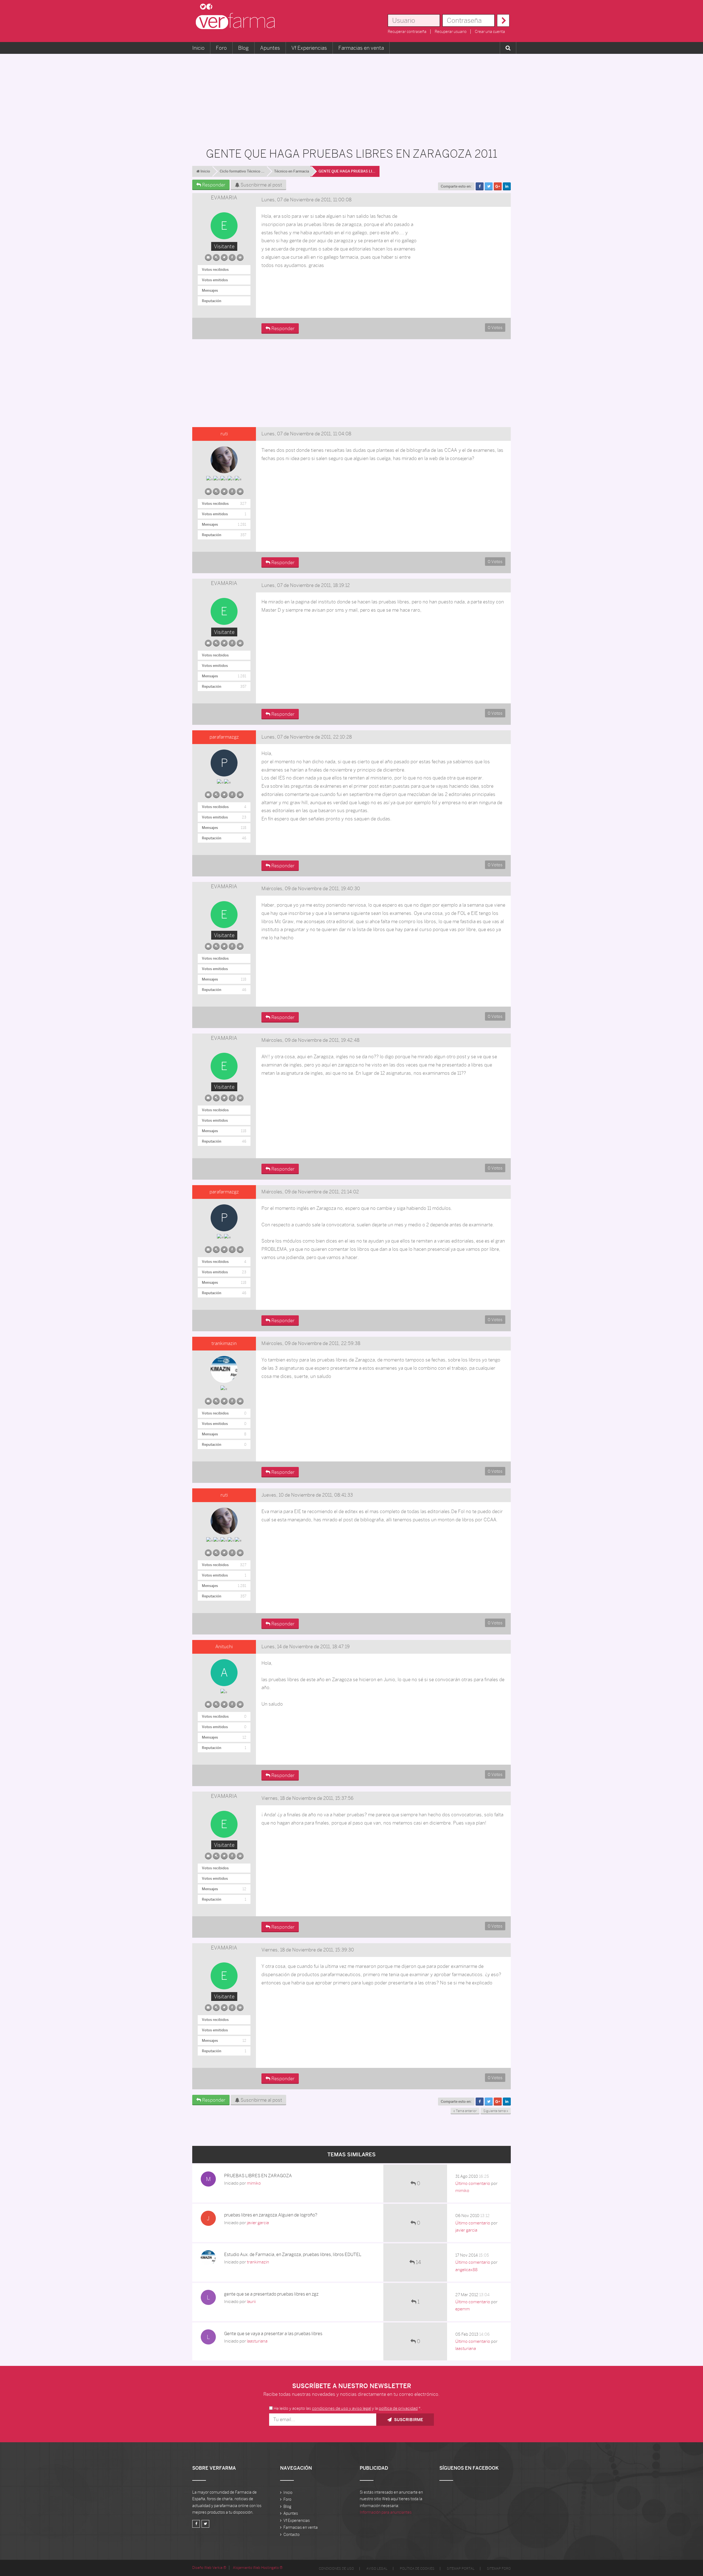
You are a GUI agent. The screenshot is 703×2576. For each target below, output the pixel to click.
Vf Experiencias (309, 48)
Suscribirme (408, 2420)
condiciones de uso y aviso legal (341, 2408)
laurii (251, 2301)
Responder (213, 185)
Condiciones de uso (336, 2569)
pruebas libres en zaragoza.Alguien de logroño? (271, 2215)
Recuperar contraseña (407, 32)
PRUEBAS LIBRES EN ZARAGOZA (258, 2176)
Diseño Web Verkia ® (209, 2568)
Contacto (291, 2535)
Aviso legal (377, 2569)
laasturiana (257, 2341)
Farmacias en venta (361, 48)
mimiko (254, 2183)
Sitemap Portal (461, 2569)
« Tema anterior (465, 2111)
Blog (243, 48)
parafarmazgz (224, 737)
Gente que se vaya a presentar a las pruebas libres (273, 2334)
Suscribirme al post (261, 185)
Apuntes (270, 48)
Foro (221, 48)
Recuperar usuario (451, 32)
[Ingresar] (503, 20)
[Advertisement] (351, 98)
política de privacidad (398, 2408)
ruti (224, 434)
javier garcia (258, 2223)
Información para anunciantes (386, 2512)
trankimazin (224, 1343)
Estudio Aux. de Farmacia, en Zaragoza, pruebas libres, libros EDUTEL (293, 2255)
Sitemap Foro (499, 2569)
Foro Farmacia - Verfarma (237, 21)
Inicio (198, 48)
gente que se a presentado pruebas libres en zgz (271, 2294)
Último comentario (473, 2183)
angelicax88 (466, 2270)
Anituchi (224, 1647)
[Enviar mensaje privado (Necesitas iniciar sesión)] (208, 256)
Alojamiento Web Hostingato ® (258, 2568)
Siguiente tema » (496, 2111)
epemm (463, 2309)
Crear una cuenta (490, 32)
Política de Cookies (417, 2569)
